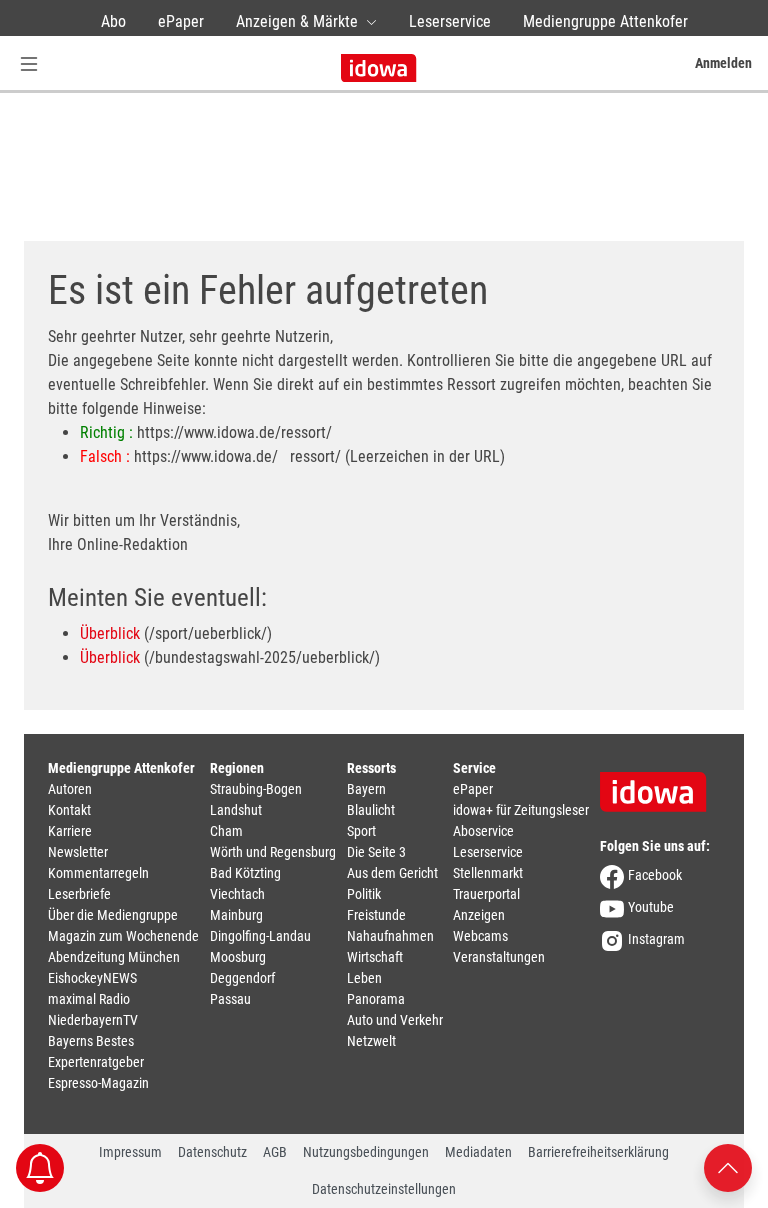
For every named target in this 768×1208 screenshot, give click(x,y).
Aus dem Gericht (392, 873)
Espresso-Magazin (98, 1083)
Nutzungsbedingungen (366, 1152)
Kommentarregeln (98, 873)
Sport (361, 831)
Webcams (480, 936)
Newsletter (78, 852)
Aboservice (483, 831)
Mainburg (236, 915)
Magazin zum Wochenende (123, 936)
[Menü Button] (29, 63)
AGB (275, 1152)
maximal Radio (89, 999)
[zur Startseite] (660, 785)
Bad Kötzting (245, 873)
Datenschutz (212, 1152)
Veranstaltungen (499, 957)
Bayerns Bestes (91, 1041)
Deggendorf (242, 978)
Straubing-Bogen (256, 789)
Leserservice (450, 21)
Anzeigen (479, 915)
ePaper (181, 21)
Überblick (110, 633)
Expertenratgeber (96, 1062)
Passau (230, 999)
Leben (364, 978)
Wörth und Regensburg (273, 852)
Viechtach (237, 894)
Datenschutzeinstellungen (384, 1189)
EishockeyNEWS (92, 978)
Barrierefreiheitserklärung (598, 1152)
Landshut (236, 810)
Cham (226, 831)
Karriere (70, 831)
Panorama (376, 999)
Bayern (366, 789)
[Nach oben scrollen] (728, 1166)
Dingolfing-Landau (260, 936)
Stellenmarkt (488, 873)
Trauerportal (486, 894)
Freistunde (376, 915)
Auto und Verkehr (395, 1020)
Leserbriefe (79, 894)
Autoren (70, 789)
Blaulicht (371, 810)
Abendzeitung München (114, 957)
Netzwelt (371, 1041)
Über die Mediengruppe (113, 915)
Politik (364, 894)
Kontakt (69, 810)
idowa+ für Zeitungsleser (521, 810)
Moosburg (238, 957)
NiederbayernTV (93, 1020)
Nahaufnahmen (390, 936)
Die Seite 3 (376, 852)
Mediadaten (478, 1152)
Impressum (130, 1152)
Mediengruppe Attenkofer (605, 21)
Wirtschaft (375, 957)
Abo (113, 21)
